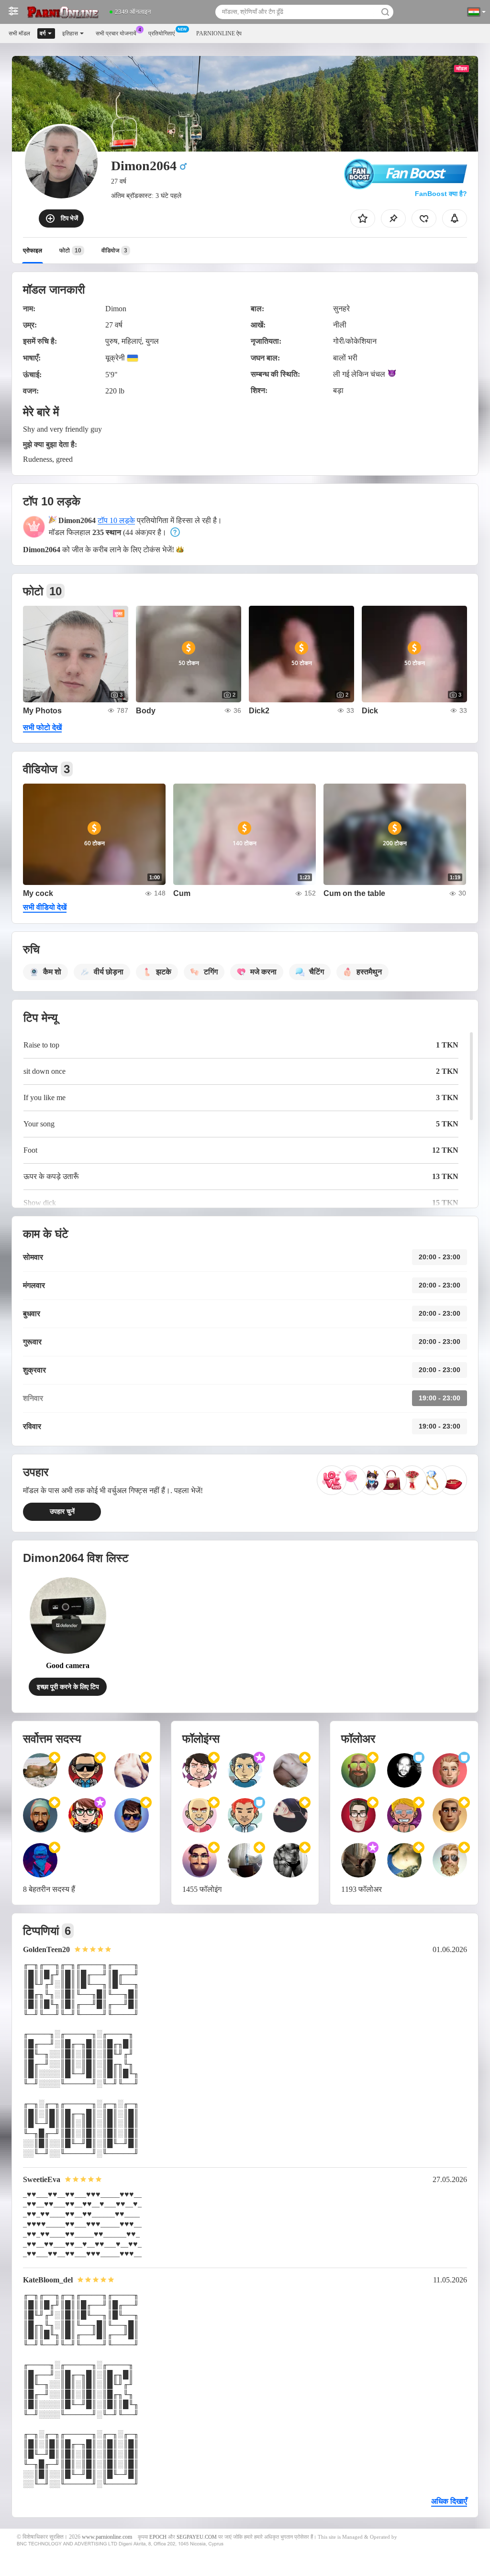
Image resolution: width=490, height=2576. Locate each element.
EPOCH (158, 2537)
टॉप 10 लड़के (116, 520)
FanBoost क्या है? (441, 194)
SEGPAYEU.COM (197, 2537)
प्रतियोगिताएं (161, 33)
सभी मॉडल (19, 33)
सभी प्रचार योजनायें (116, 33)
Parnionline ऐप (219, 33)
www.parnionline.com (107, 2537)
